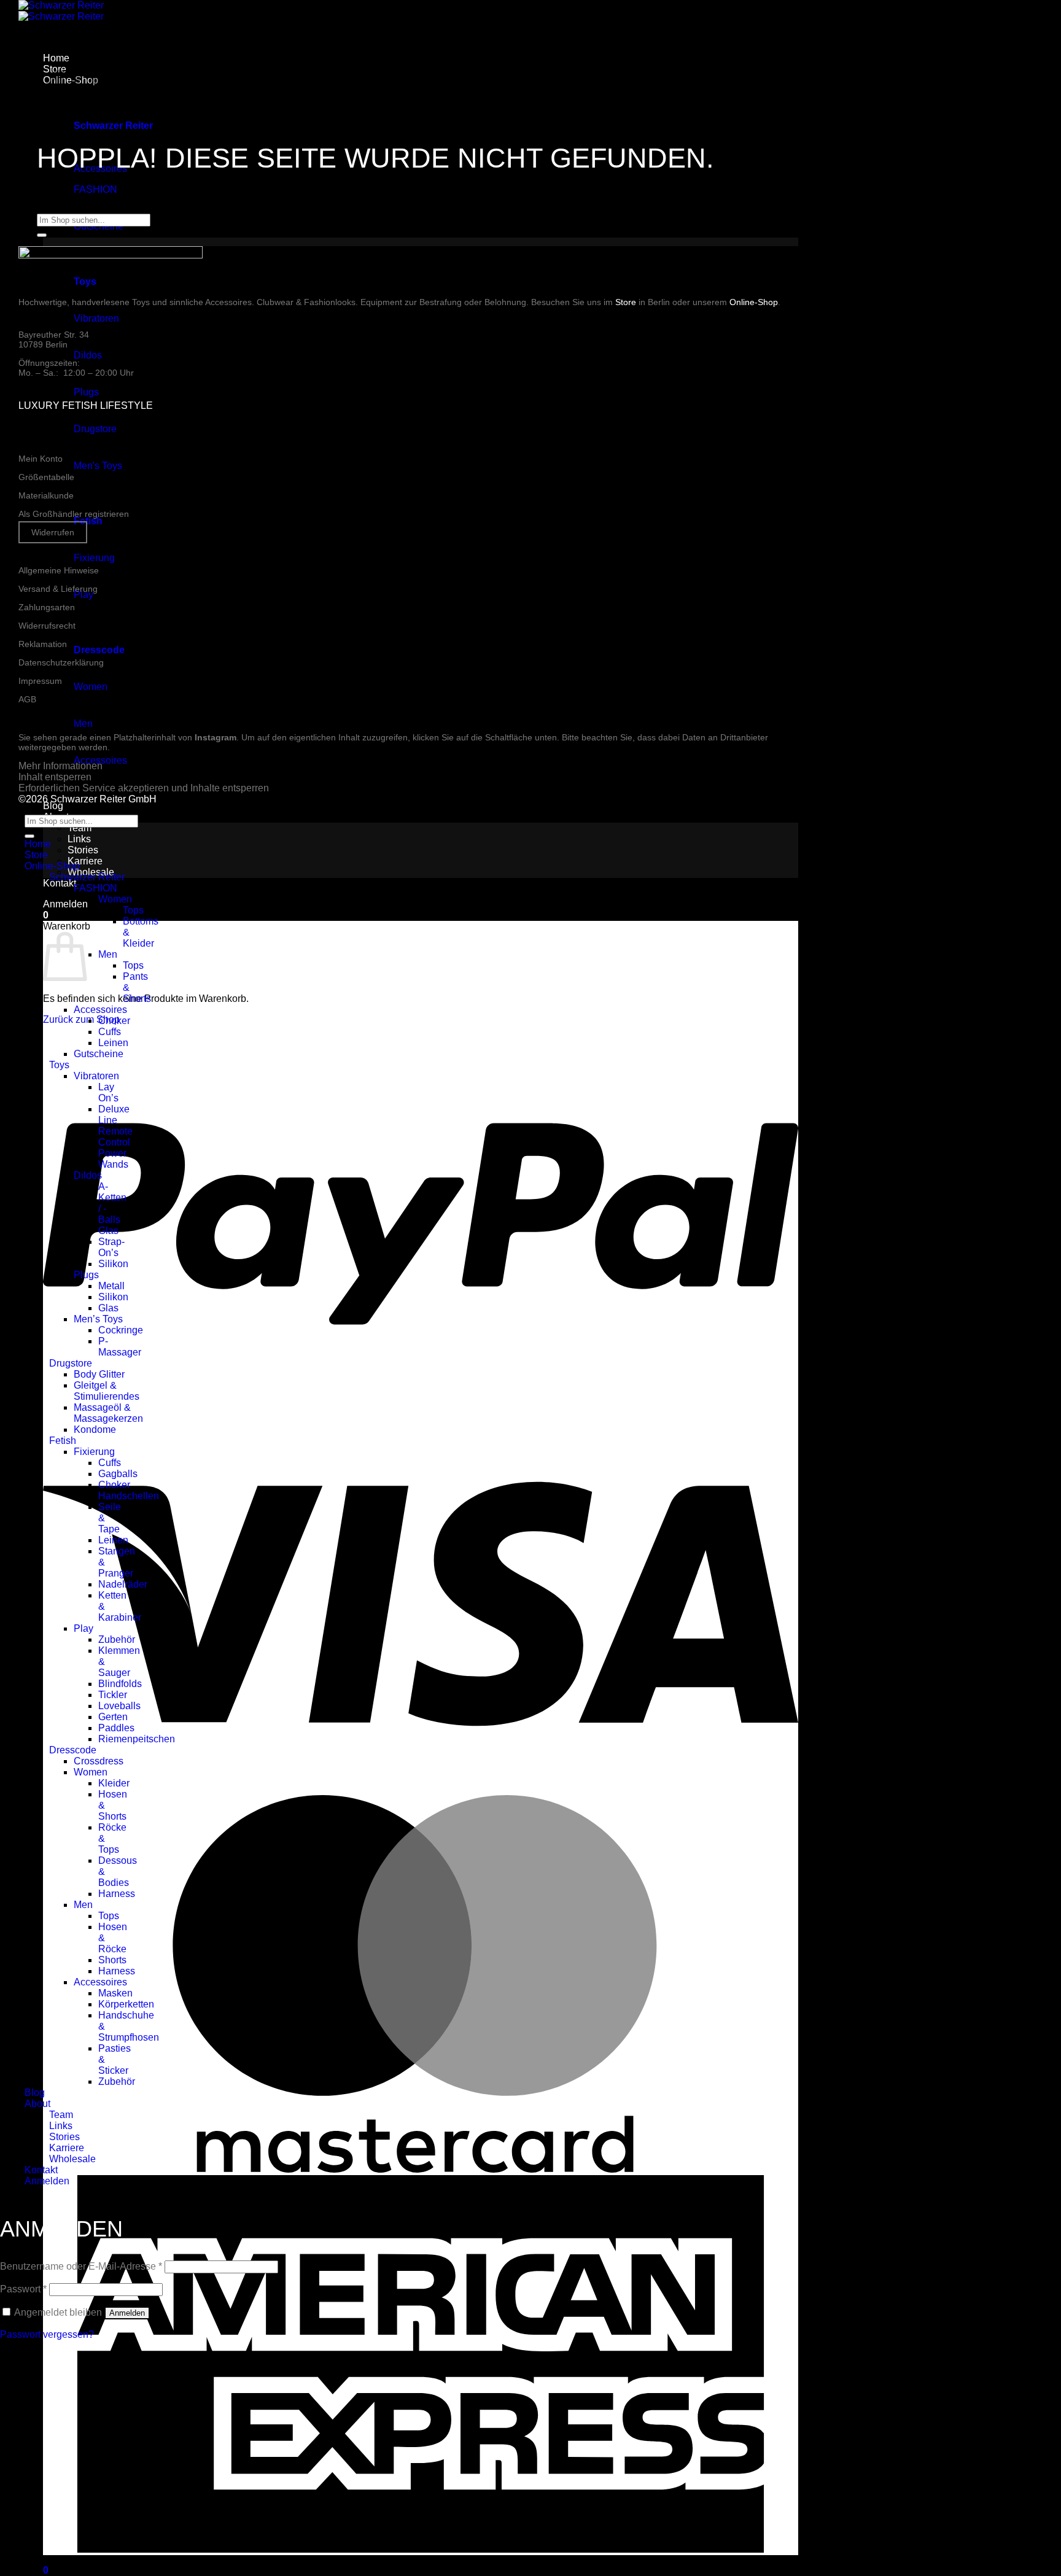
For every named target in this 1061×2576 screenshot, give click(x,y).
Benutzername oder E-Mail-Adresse (81, 2266)
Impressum (40, 681)
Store (626, 302)
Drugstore (95, 429)
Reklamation (43, 644)
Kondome (95, 1430)
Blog (53, 806)
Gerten (113, 1717)
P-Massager (120, 1347)
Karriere (85, 861)
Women (91, 687)
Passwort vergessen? (47, 2334)
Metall (111, 1286)
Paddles (116, 1728)
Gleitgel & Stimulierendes (107, 1391)
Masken (115, 1993)
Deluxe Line (114, 1115)
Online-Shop (754, 302)
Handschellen (129, 1496)
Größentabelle (46, 477)
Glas (108, 1231)
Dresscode (73, 1750)
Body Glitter (99, 1374)
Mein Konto (41, 459)
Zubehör (117, 1639)
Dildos (88, 355)
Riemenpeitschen (137, 1739)
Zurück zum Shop (81, 1019)
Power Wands (113, 1159)
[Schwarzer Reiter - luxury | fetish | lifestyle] (61, 11)
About (37, 2104)
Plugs (86, 392)
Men (83, 724)
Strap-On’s (111, 1247)
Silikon (113, 1264)
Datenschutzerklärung (61, 662)
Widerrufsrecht (47, 626)
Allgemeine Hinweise (59, 570)
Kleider (114, 1783)
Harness (117, 1894)
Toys (59, 1065)
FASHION (95, 189)
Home (38, 844)
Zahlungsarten (47, 607)
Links (79, 839)
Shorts (112, 1960)
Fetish (63, 1441)
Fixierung (94, 558)
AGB (27, 699)
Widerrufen (53, 532)
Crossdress (99, 1761)
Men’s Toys (98, 1319)
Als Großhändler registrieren (74, 514)
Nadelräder (123, 1584)
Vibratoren (96, 318)
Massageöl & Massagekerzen (108, 1413)
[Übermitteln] (42, 235)
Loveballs (119, 1706)
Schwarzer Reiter (87, 877)
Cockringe (121, 1330)
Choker (114, 1021)
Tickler (113, 1695)
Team (80, 828)
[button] (65, 904)
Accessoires (100, 1010)
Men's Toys (98, 466)
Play (84, 595)
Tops (133, 910)
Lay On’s (108, 1092)
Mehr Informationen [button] (60, 766)
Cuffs (110, 1032)
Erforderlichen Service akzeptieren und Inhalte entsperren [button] (144, 788)
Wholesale (72, 2159)
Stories (83, 850)
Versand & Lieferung (58, 589)
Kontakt (60, 883)
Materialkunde (46, 495)
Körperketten (126, 2004)
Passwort (23, 2289)
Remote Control (115, 1137)
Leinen (113, 1043)
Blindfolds (120, 1684)
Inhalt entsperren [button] (55, 777)
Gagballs (118, 1474)
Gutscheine (99, 1054)
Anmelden (127, 2313)
